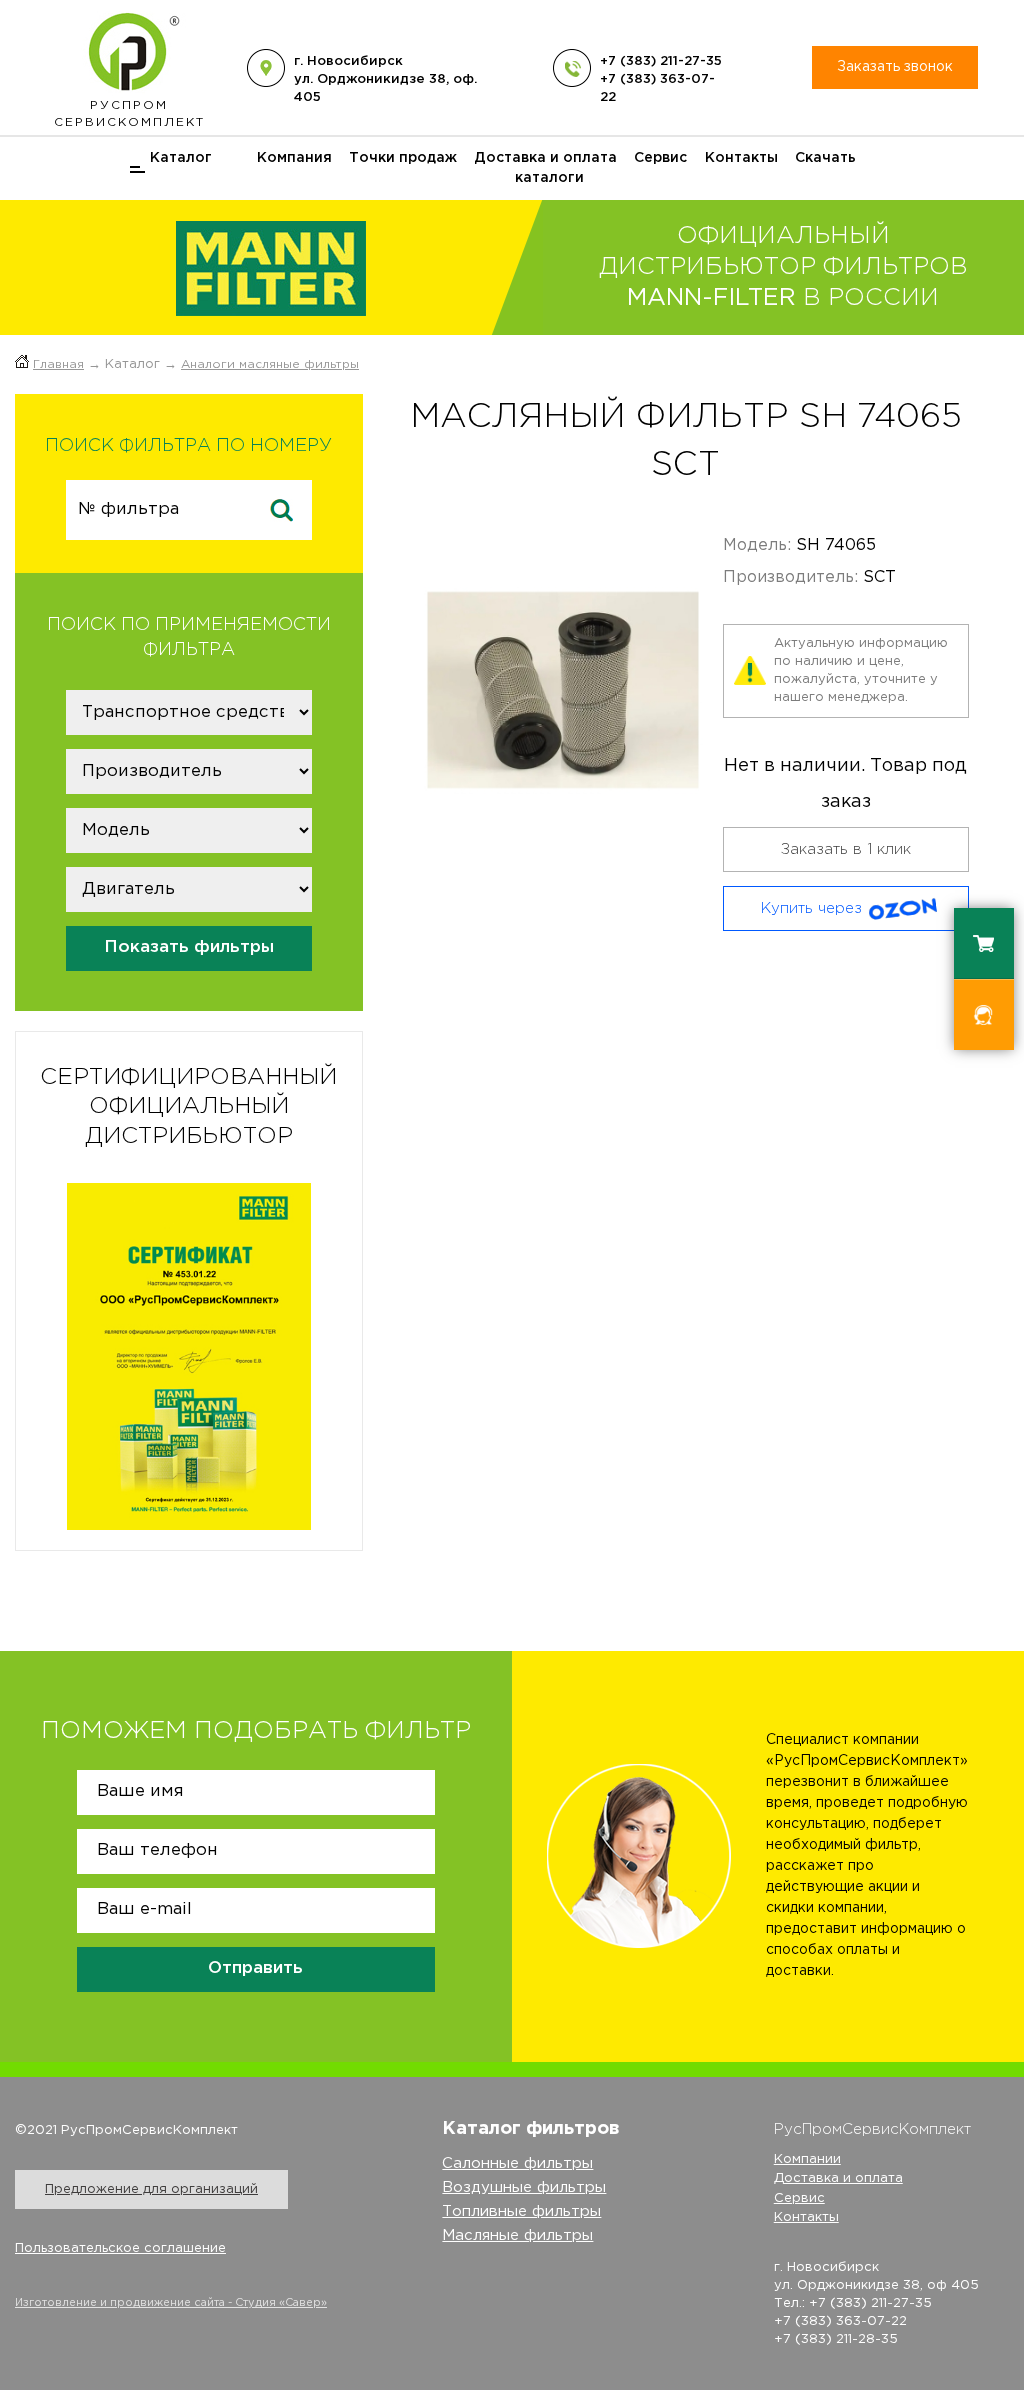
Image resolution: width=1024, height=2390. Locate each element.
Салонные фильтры (517, 2163)
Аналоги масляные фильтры (270, 364)
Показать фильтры (189, 947)
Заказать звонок (895, 67)
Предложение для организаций (151, 2189)
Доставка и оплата (545, 158)
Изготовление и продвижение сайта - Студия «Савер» (171, 2303)
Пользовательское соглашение (120, 2248)
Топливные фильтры (521, 2211)
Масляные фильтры (517, 2235)
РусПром (129, 114)
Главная (58, 364)
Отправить (255, 1968)
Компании (807, 2159)
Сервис (660, 158)
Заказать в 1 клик (846, 849)
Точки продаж (403, 158)
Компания (294, 158)
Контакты (741, 158)
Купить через (811, 908)
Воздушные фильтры (524, 2187)
